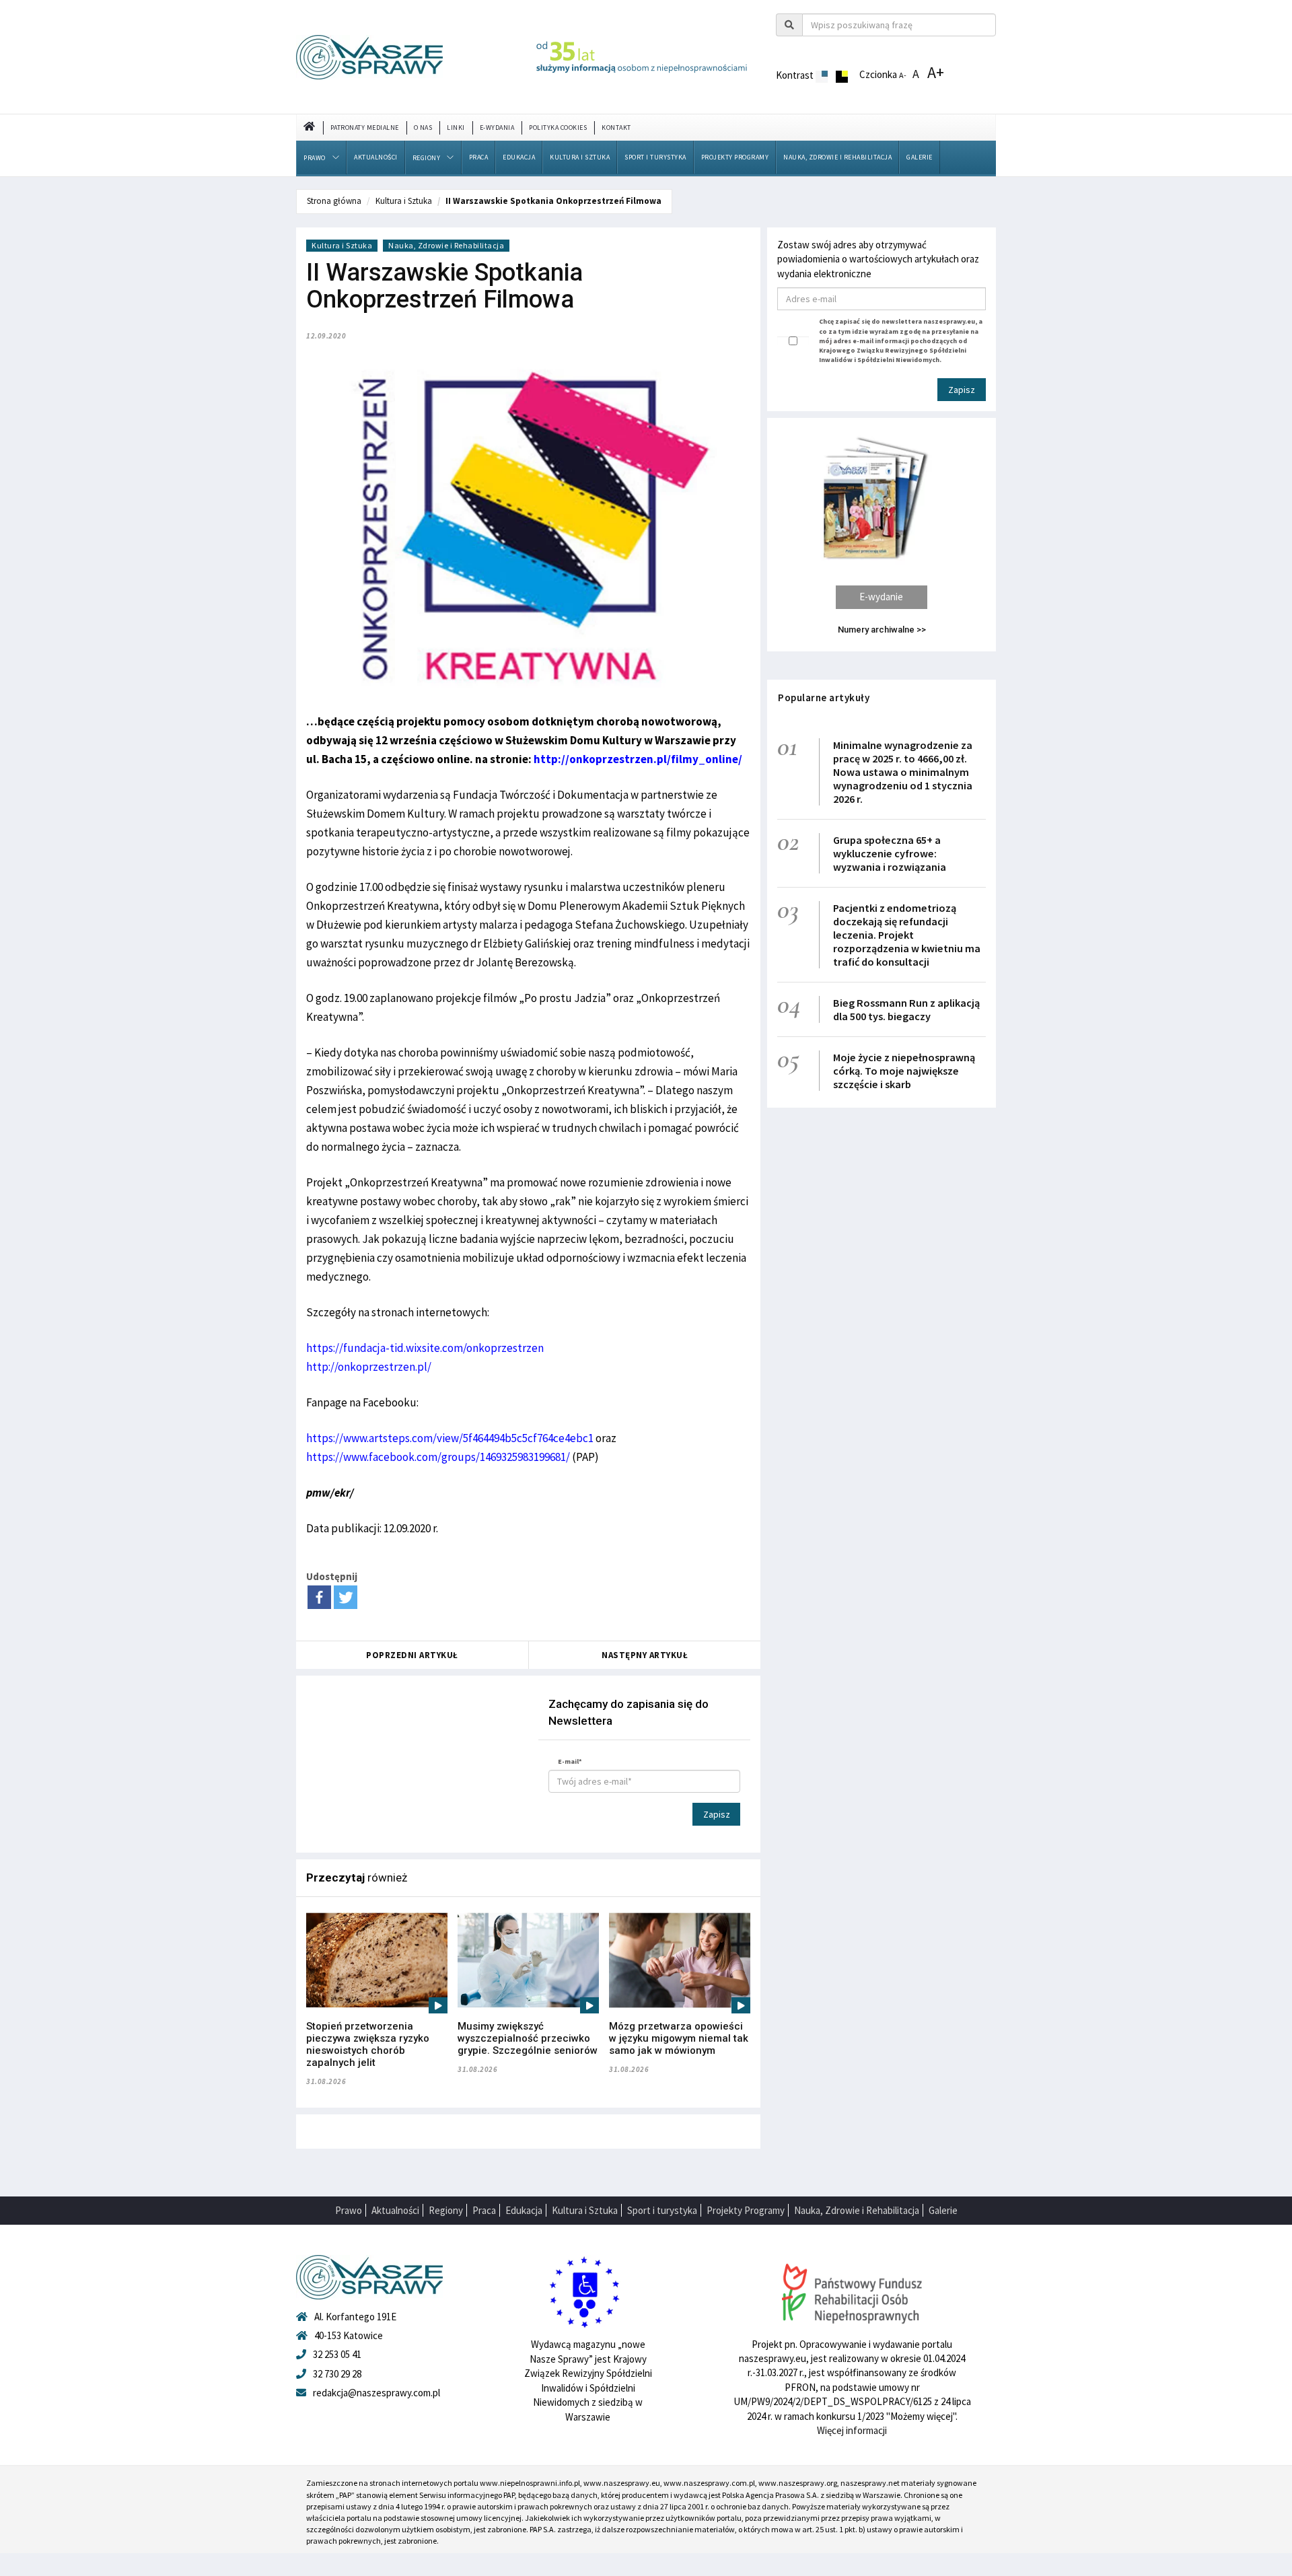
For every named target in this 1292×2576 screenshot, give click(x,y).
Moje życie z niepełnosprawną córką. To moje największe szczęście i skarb (904, 1071)
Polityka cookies (558, 128)
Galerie (920, 157)
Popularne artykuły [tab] (824, 697)
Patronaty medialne (365, 128)
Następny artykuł (645, 1655)
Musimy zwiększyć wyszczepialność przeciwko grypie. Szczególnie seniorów (528, 2038)
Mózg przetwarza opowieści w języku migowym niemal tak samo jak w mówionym (679, 2038)
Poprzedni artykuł (412, 1655)
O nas (423, 128)
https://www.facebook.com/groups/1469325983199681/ (438, 1457)
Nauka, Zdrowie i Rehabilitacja (837, 157)
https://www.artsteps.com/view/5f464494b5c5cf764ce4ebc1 (450, 1438)
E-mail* (570, 1761)
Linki (456, 128)
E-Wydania (497, 128)
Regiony (427, 158)
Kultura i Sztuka (580, 157)
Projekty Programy (735, 157)
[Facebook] (319, 1597)
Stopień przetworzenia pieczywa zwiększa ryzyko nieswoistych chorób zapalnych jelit (368, 2044)
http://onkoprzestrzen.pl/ (369, 1367)
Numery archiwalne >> (882, 630)
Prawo (315, 158)
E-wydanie (881, 597)
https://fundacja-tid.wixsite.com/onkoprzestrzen (425, 1348)
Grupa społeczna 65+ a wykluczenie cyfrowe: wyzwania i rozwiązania (890, 853)
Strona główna (334, 201)
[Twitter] (346, 1597)
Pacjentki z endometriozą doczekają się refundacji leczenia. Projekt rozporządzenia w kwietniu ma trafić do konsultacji (907, 935)
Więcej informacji (852, 2430)
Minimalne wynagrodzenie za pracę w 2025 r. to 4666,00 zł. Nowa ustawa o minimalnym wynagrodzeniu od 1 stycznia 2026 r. (903, 772)
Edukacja (519, 157)
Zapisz (717, 1814)
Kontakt (616, 128)
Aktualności (376, 157)
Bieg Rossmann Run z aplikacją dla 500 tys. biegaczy (906, 1009)
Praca (479, 157)
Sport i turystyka (655, 157)
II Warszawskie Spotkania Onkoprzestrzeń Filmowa (553, 201)
